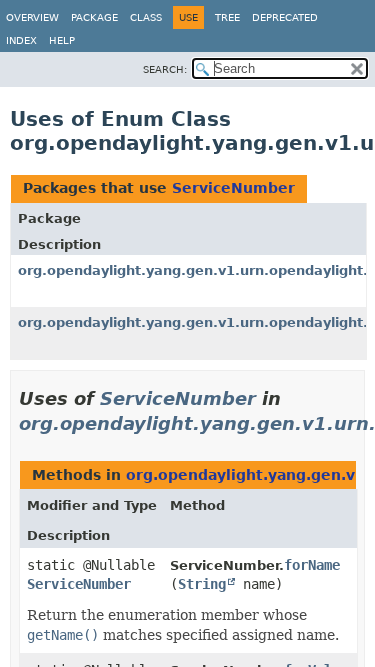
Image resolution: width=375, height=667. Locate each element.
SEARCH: (165, 69)
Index (21, 40)
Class (146, 17)
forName (312, 565)
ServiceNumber (233, 188)
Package (94, 17)
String (202, 584)
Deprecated (285, 17)
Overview (32, 17)
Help (62, 40)
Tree (227, 17)
